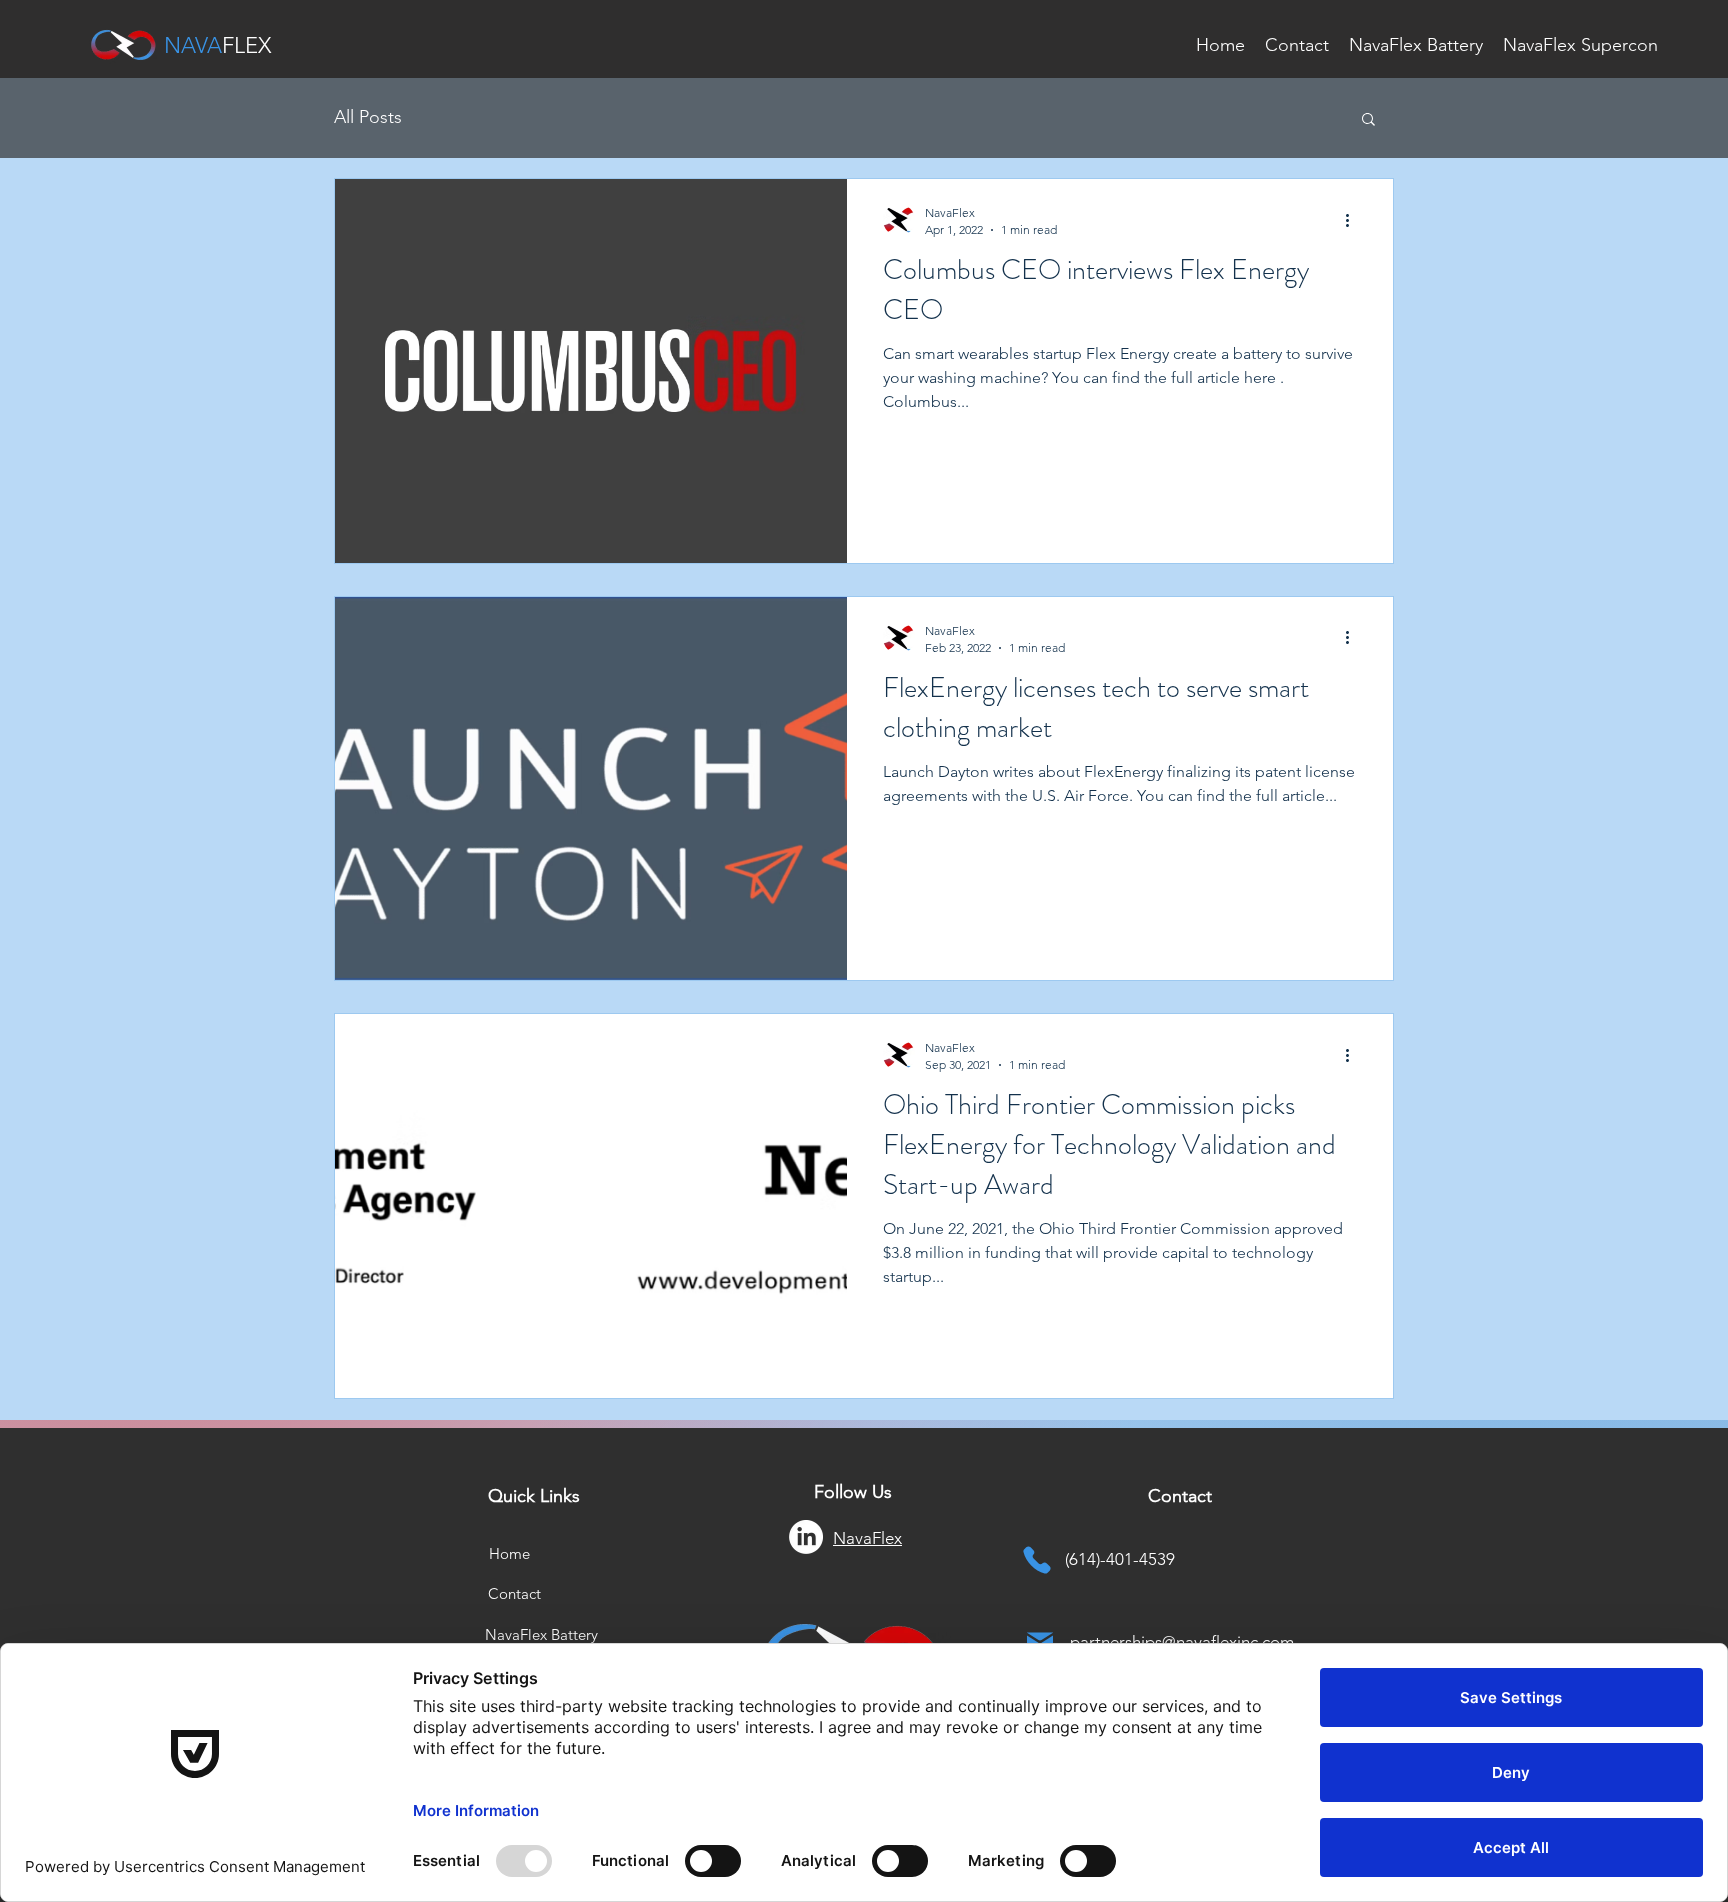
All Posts (368, 117)
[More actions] (1354, 220)
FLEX (246, 45)
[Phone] (1037, 1559)
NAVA (193, 45)
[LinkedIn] (806, 1537)
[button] (1368, 120)
